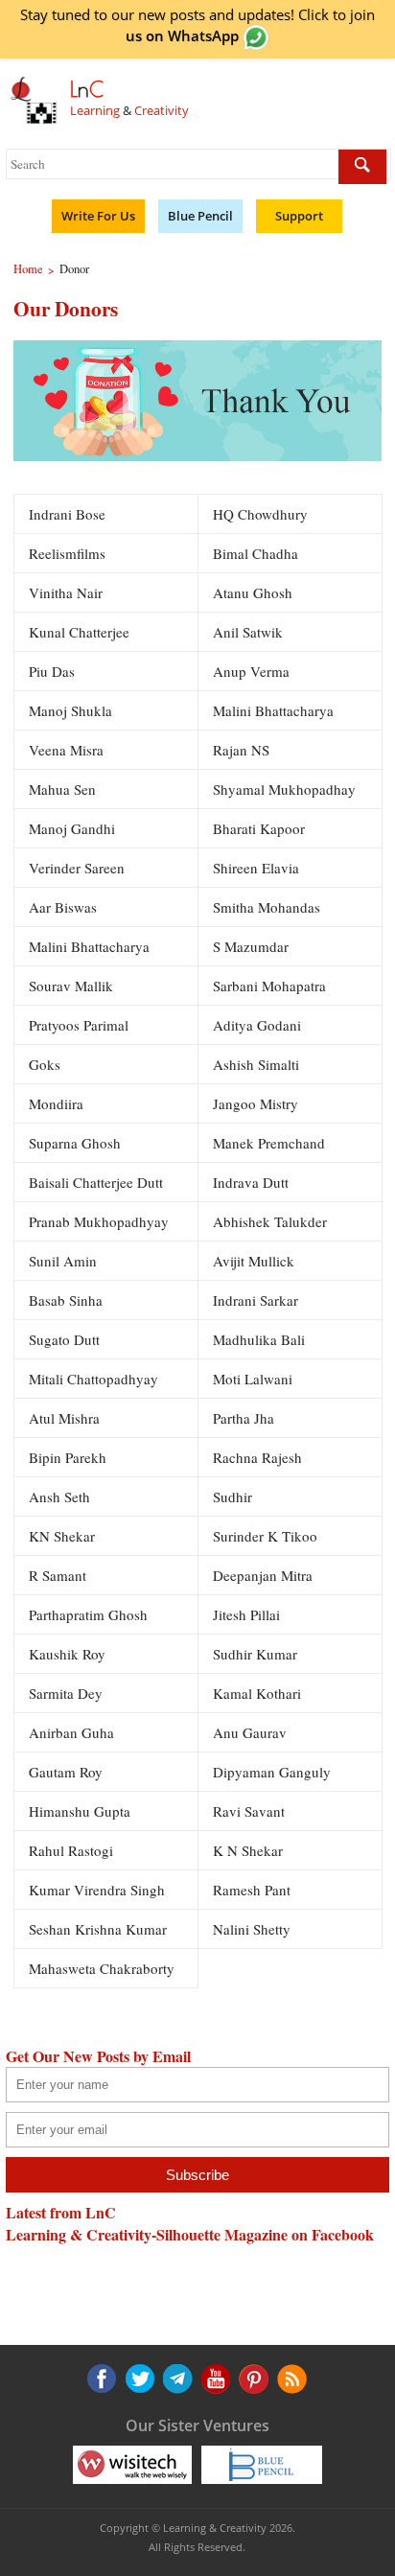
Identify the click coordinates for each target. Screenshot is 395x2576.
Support (299, 216)
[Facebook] (102, 2379)
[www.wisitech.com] (132, 2464)
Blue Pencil (200, 216)
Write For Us (98, 216)
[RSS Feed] (251, 2379)
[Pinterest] (214, 2379)
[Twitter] (139, 2379)
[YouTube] (176, 2379)
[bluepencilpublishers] (262, 2464)
